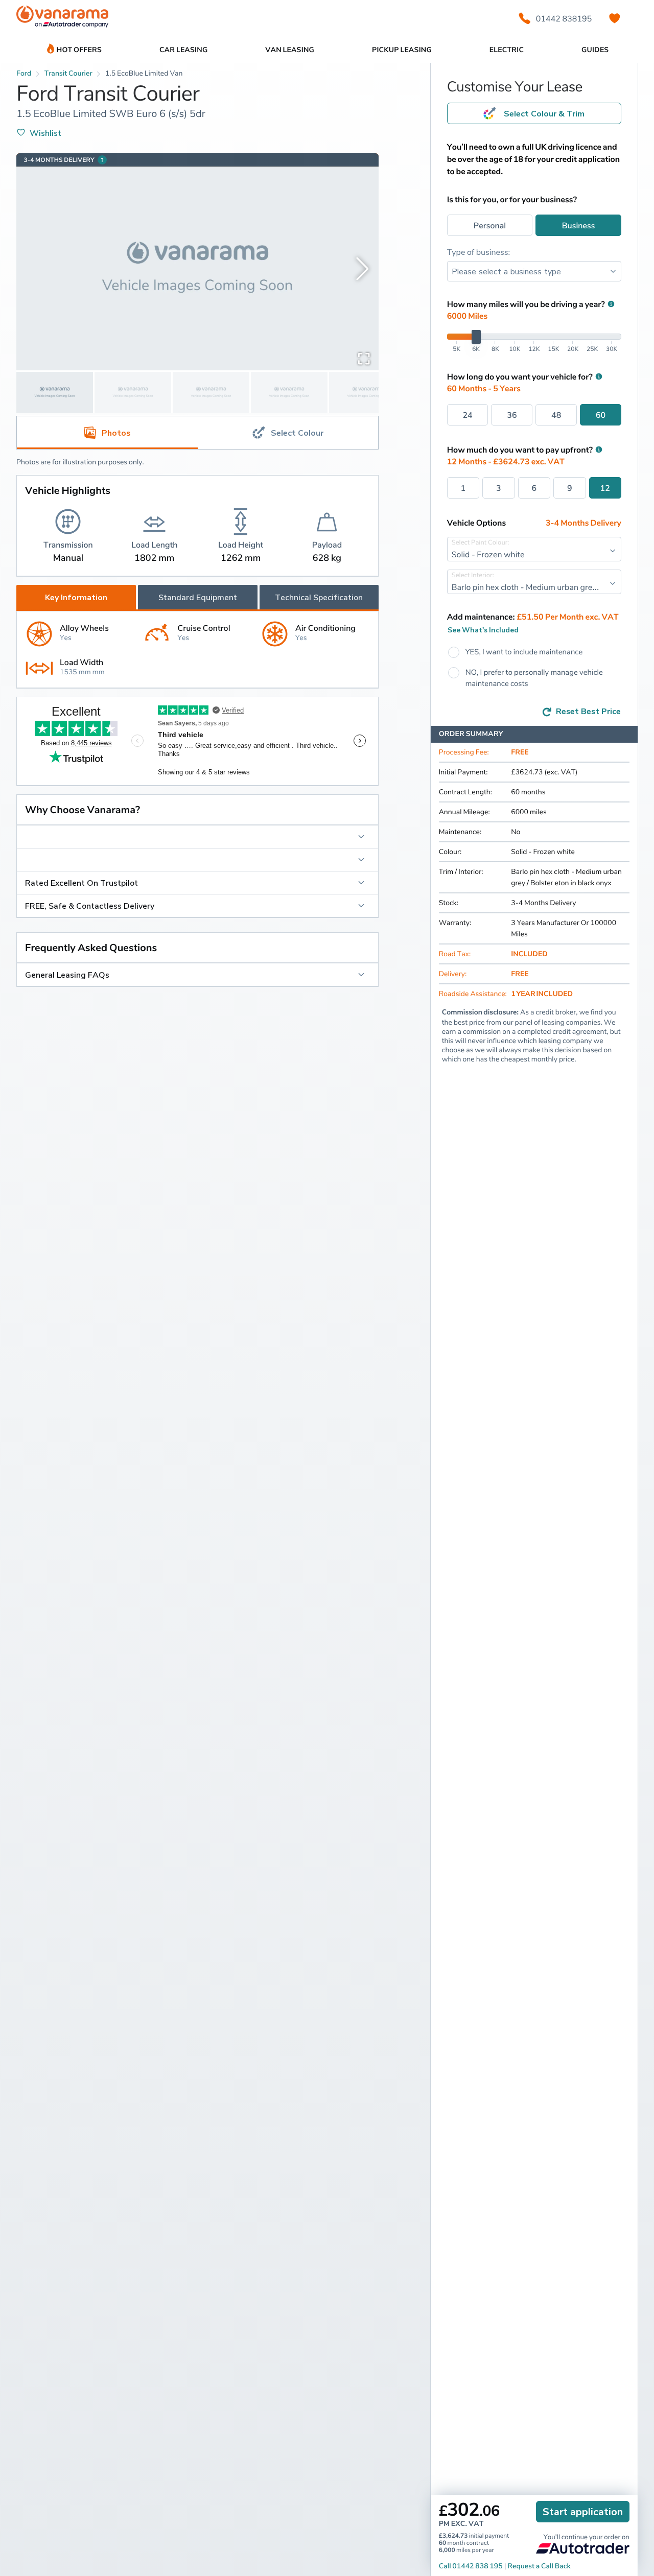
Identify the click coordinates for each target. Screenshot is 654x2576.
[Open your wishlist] (615, 18)
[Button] (197, 837)
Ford (24, 73)
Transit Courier (68, 73)
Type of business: (479, 252)
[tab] (288, 433)
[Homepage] (62, 19)
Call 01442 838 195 (471, 2566)
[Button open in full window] (364, 358)
